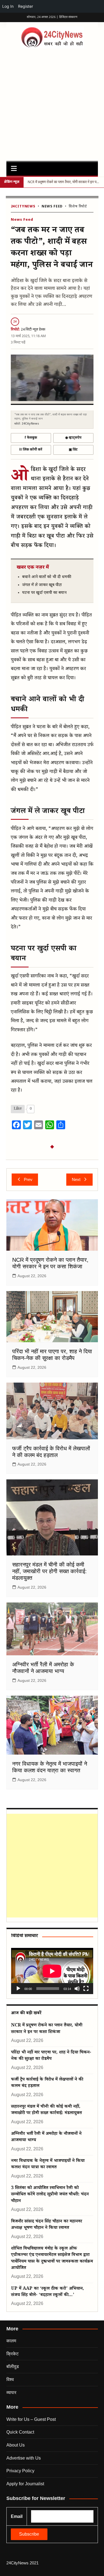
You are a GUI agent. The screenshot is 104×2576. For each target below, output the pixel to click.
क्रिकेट (12, 2354)
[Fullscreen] (86, 1989)
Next (76, 1179)
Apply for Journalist (25, 2484)
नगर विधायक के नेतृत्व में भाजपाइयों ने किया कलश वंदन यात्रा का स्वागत (48, 2164)
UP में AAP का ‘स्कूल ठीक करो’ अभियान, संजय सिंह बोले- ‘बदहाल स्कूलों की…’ (48, 2292)
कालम (11, 2341)
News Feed (52, 207)
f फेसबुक (31, 438)
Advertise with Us (24, 2458)
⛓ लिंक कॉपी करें (31, 450)
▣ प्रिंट (73, 450)
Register (26, 6)
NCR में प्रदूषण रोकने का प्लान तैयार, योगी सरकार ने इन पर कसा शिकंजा (47, 2029)
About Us (16, 2445)
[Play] (18, 1989)
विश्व (10, 2379)
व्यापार (11, 2392)
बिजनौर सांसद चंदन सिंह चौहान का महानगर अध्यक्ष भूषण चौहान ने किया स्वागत (47, 2225)
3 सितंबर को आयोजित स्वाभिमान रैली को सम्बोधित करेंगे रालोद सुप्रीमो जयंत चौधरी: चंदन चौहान (50, 2195)
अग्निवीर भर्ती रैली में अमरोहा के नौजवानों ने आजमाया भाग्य (46, 2137)
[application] (52, 1971)
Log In (8, 6)
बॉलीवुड (13, 2366)
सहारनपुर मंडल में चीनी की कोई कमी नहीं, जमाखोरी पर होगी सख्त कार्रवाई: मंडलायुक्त (50, 1571)
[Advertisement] (52, 103)
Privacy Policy (20, 2471)
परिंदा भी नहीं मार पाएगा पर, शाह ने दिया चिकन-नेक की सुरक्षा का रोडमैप (51, 2056)
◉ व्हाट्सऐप (73, 438)
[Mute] (77, 1989)
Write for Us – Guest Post (31, 2419)
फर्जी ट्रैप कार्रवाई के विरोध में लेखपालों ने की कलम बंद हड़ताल (47, 2083)
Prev (28, 1179)
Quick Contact (20, 2432)
